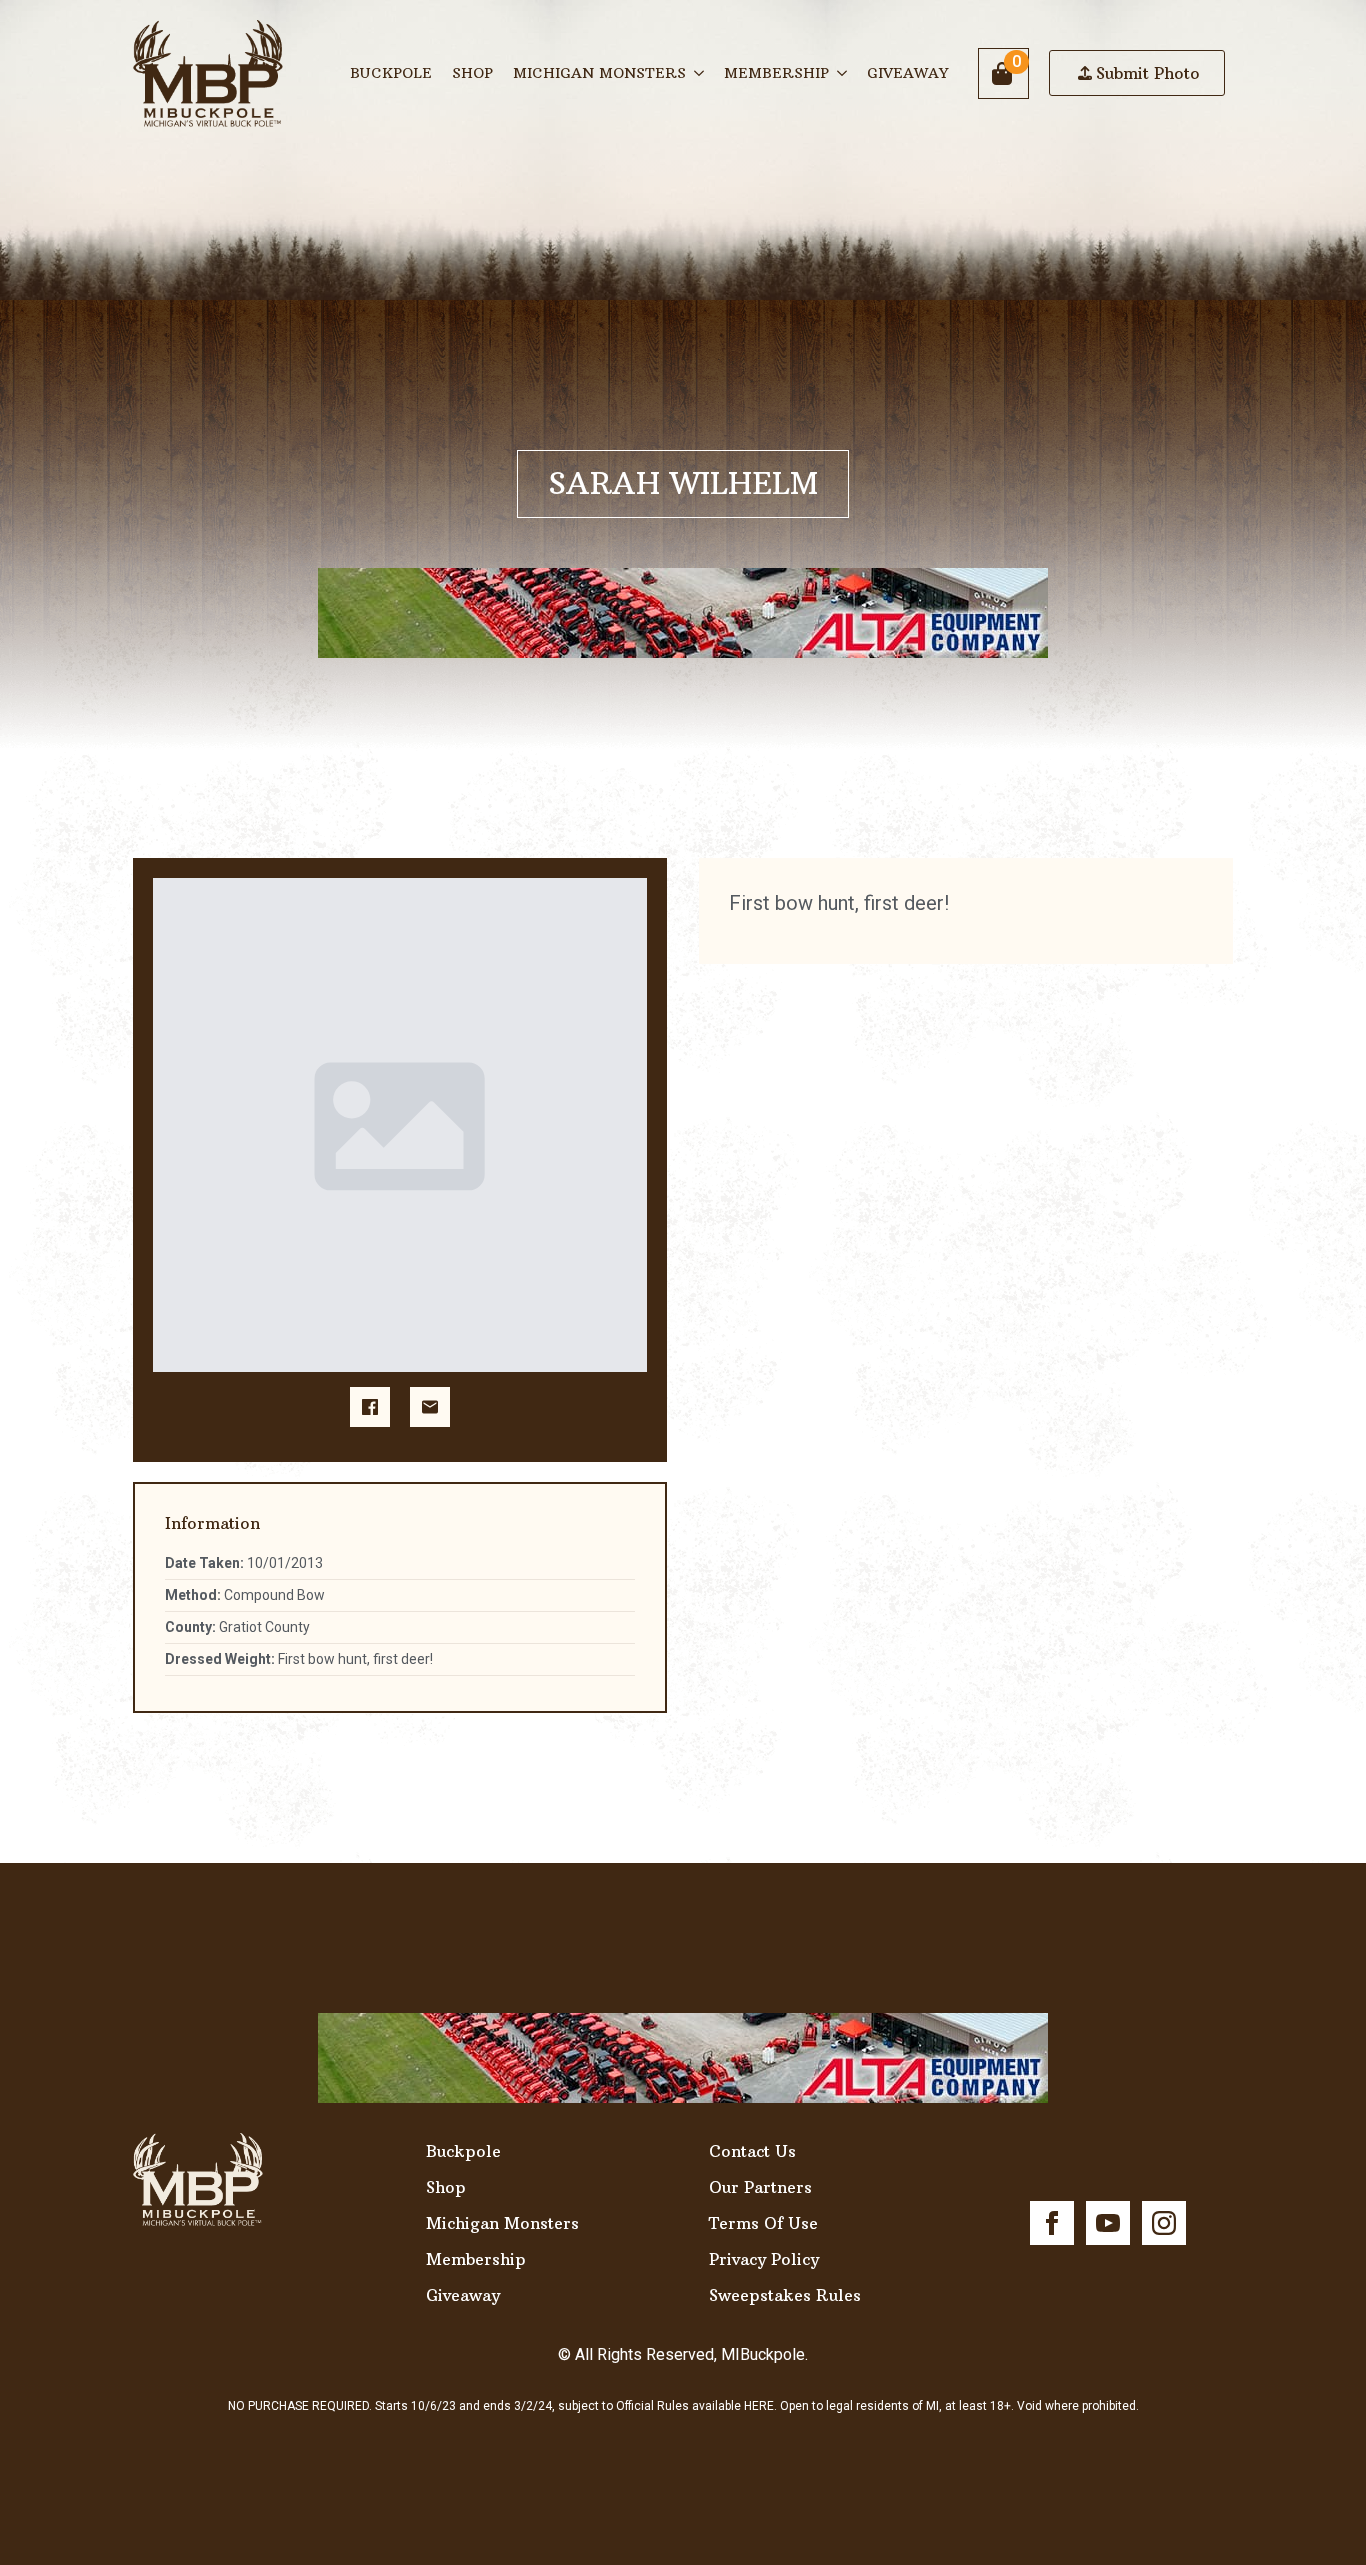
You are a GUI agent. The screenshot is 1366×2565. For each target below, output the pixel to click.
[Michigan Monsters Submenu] (700, 73)
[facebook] (1052, 2223)
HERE (759, 2406)
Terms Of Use (763, 2223)
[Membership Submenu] (843, 73)
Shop (472, 73)
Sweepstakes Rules (785, 2295)
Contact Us (752, 2151)
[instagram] (1164, 2223)
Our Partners (760, 2187)
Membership (776, 73)
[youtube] (1108, 2223)
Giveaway (907, 73)
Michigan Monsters (599, 73)
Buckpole (391, 73)
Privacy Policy (764, 2259)
